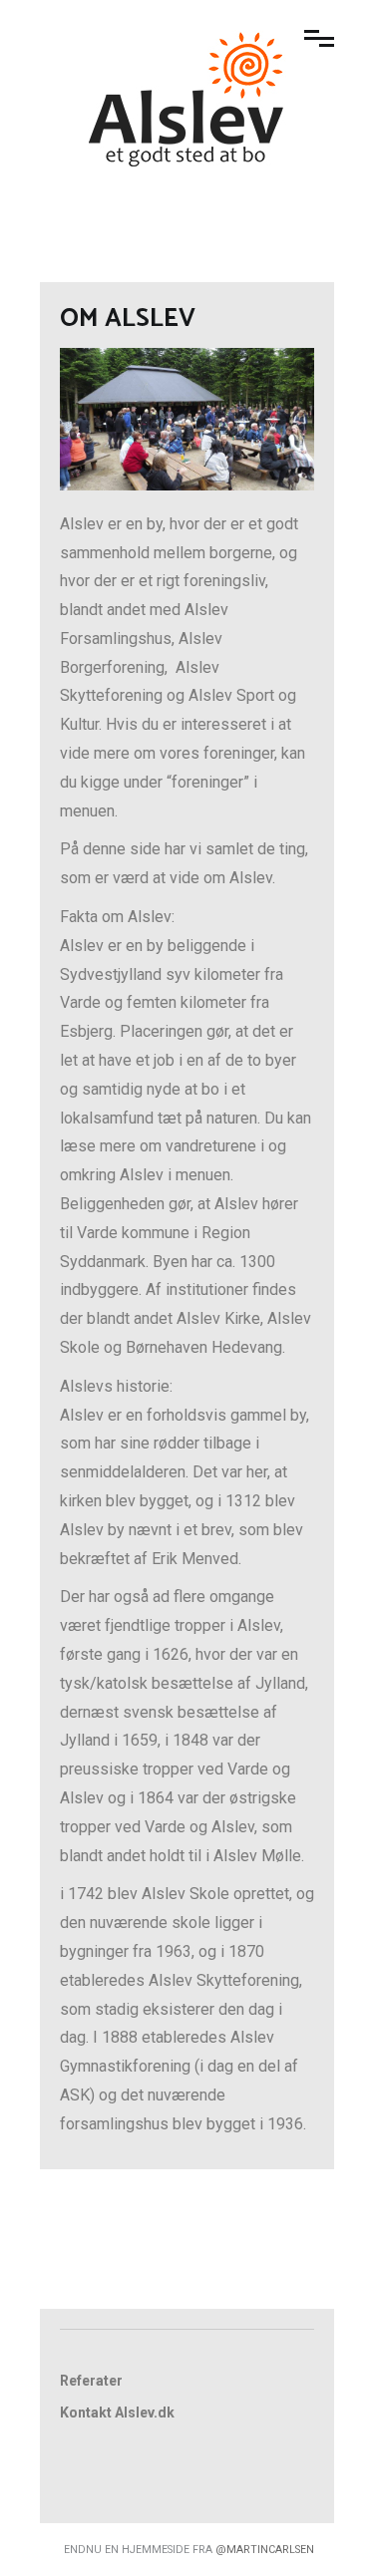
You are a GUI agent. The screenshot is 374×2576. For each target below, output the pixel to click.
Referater (91, 2381)
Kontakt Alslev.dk (117, 2413)
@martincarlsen (265, 2550)
